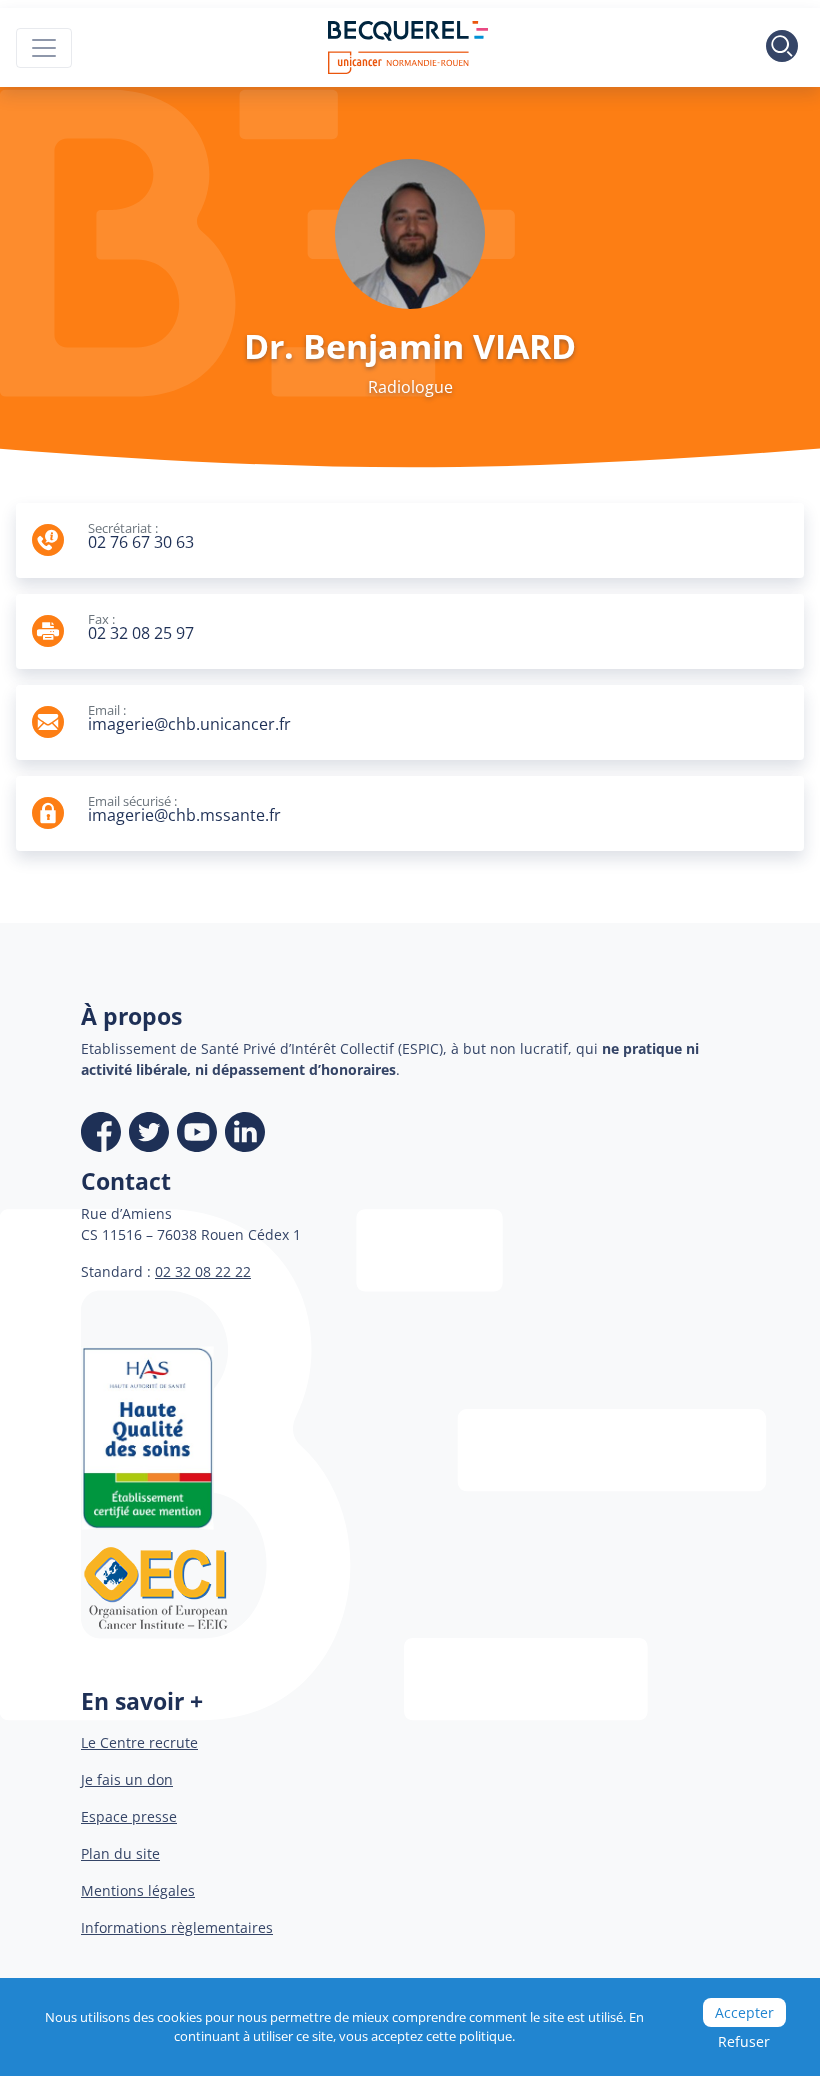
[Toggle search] (782, 48)
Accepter (744, 2012)
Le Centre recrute (139, 1742)
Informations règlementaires (177, 1927)
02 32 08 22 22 (203, 1271)
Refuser (744, 2041)
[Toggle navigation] (44, 48)
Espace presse (129, 1816)
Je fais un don (127, 1779)
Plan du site (120, 1853)
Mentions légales (138, 1890)
